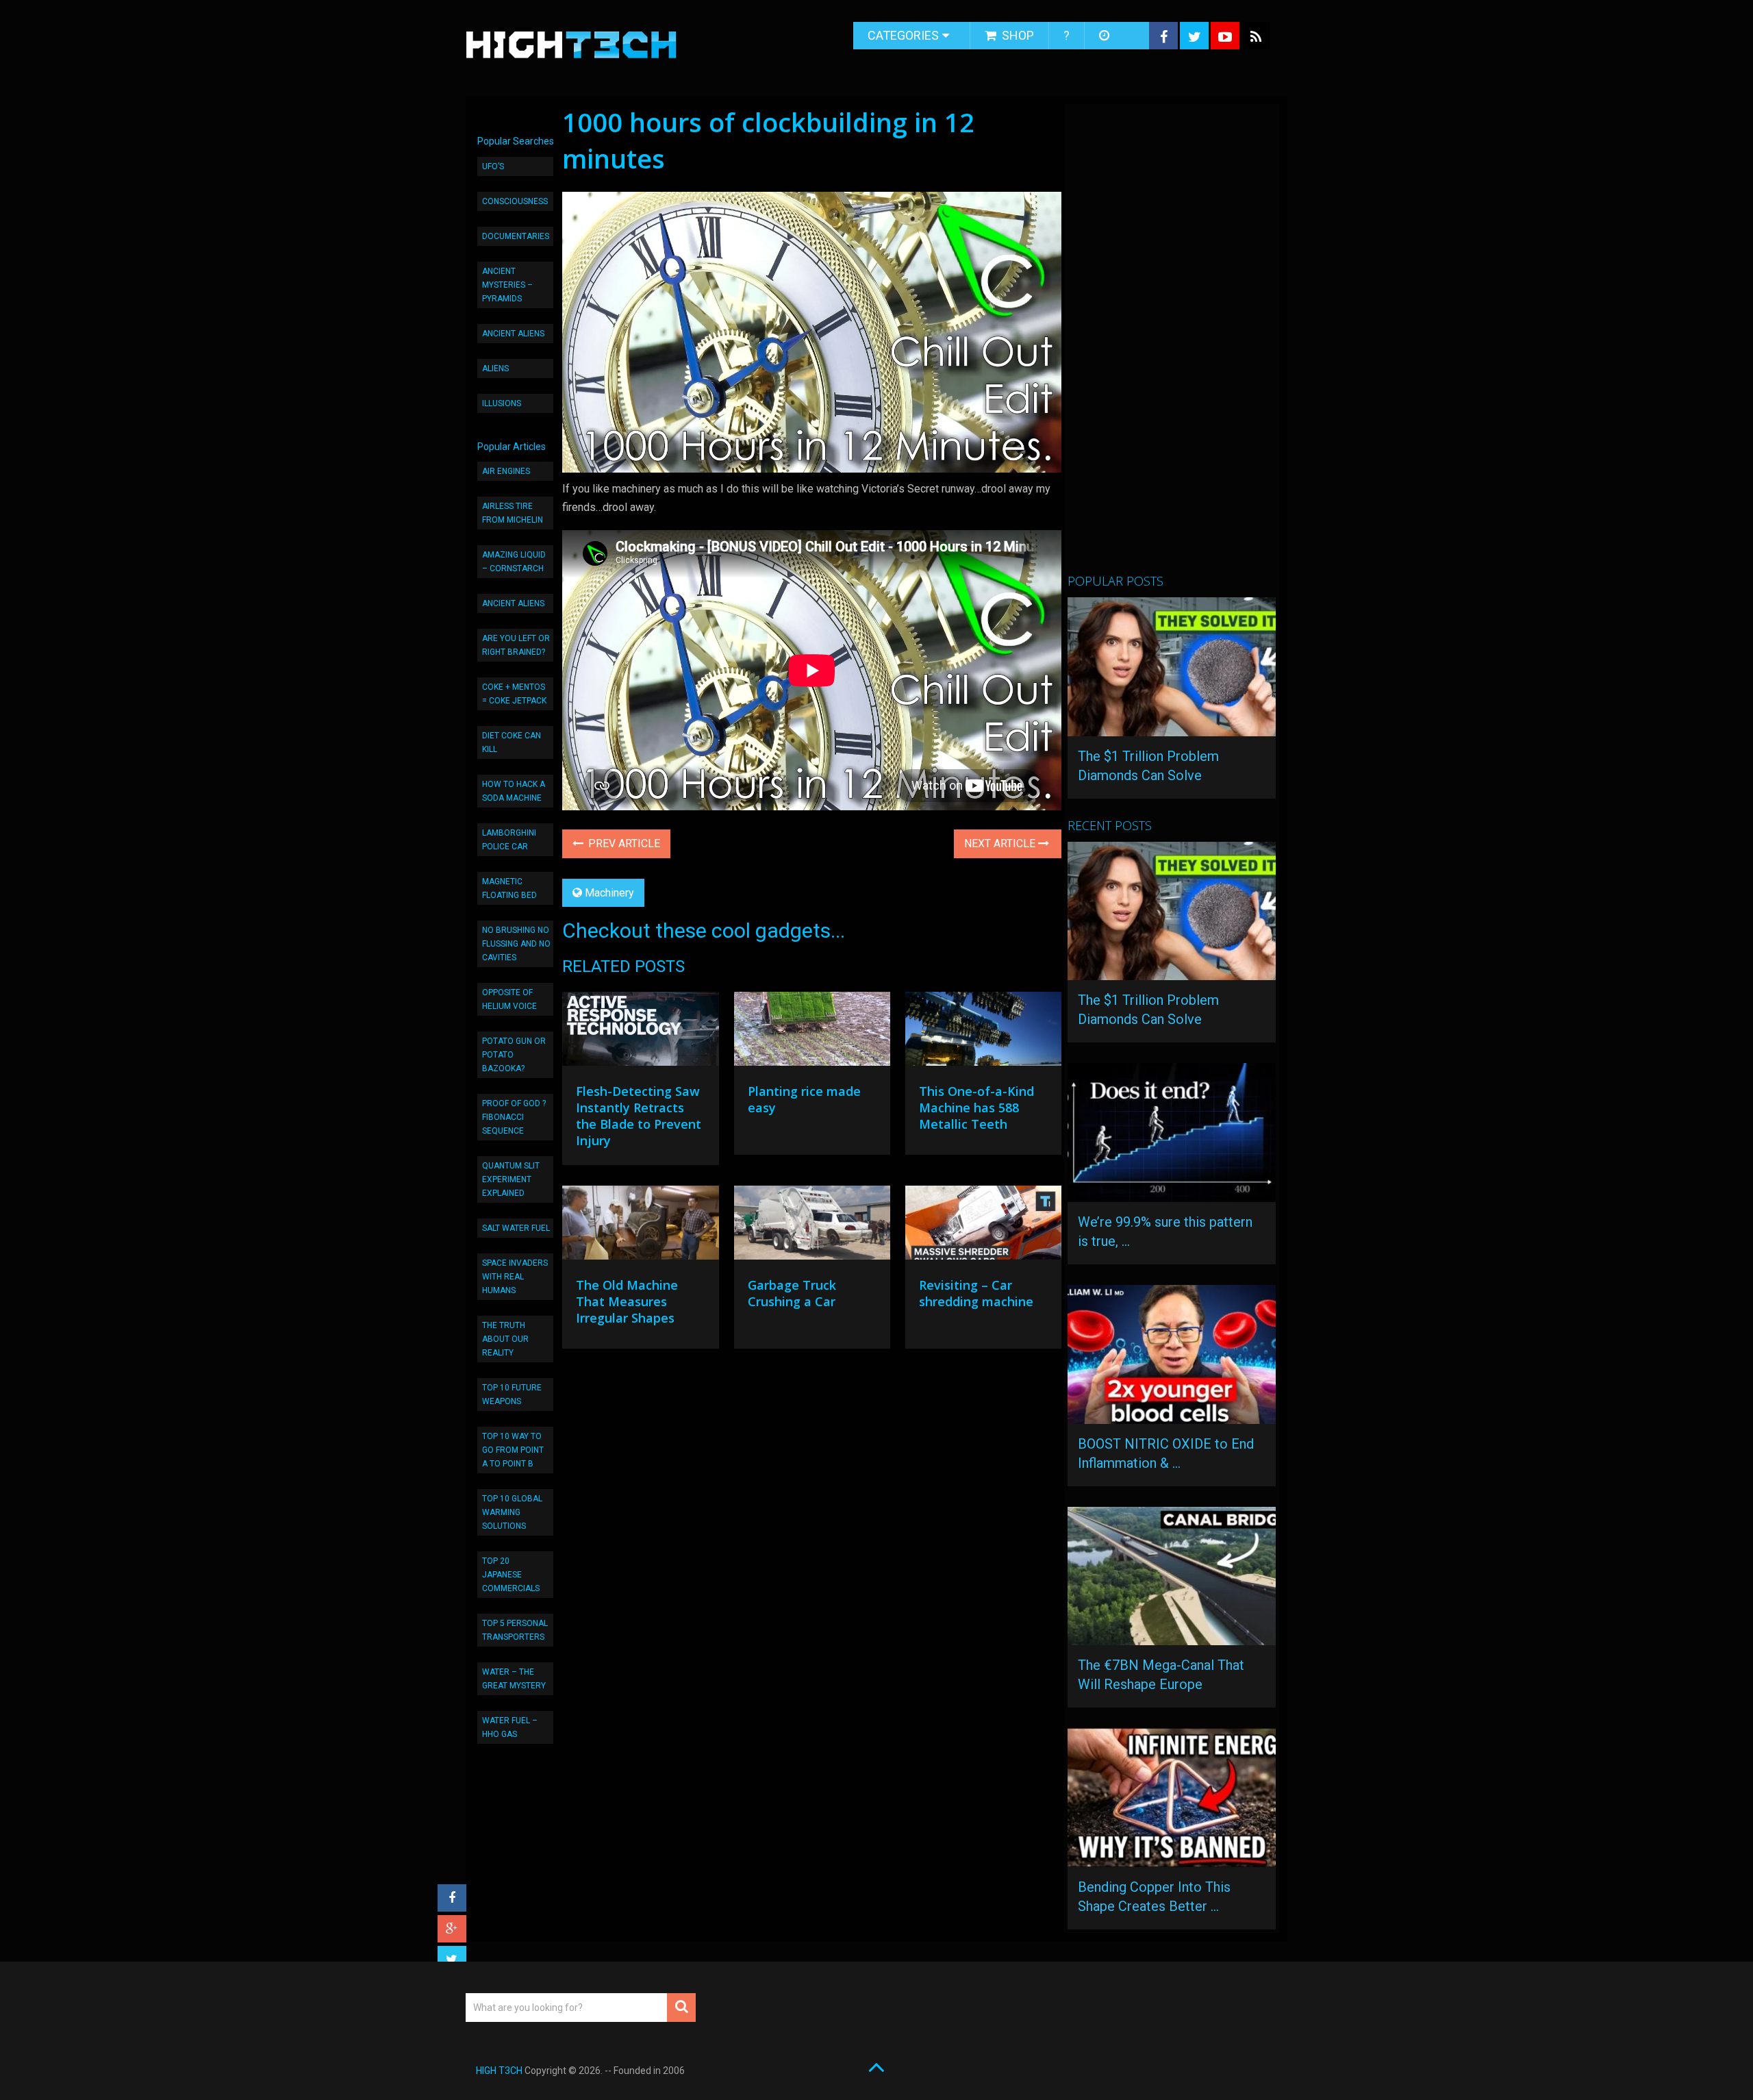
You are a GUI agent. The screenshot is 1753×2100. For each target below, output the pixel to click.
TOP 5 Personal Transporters (515, 1630)
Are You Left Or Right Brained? (516, 645)
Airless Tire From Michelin (513, 513)
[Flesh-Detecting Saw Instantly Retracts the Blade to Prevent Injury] (640, 1032)
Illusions (502, 403)
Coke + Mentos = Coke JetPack (514, 694)
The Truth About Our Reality (505, 1339)
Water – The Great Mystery (514, 1679)
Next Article (1001, 843)
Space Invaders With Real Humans (515, 1277)
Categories (903, 35)
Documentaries (516, 236)
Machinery (609, 893)
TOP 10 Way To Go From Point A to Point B (513, 1450)
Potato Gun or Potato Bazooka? (514, 1055)
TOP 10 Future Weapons (512, 1395)
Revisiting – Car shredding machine (976, 1293)
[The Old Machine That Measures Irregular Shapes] (640, 1226)
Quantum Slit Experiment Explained (511, 1179)
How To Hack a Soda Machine (514, 791)
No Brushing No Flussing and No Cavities (516, 944)
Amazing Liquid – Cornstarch (514, 562)
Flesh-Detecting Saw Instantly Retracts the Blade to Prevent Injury (639, 1116)
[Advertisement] (1170, 345)
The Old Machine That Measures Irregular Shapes (627, 1301)
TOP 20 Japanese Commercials (511, 1575)
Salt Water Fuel (516, 1228)
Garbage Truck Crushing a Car (792, 1293)
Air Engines (506, 471)
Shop (1017, 35)
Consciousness (515, 201)
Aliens (495, 368)
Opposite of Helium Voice (509, 999)
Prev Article (623, 843)
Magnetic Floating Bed (509, 888)
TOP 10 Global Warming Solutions (512, 1512)
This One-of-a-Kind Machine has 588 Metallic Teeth (976, 1108)
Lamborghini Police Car (509, 840)
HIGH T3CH (499, 2071)
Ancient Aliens (513, 334)
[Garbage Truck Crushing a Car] (812, 1226)
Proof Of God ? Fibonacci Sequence (514, 1117)
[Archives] (1106, 36)
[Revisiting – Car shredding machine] (983, 1226)
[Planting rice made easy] (812, 1032)
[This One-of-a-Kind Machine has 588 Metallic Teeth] (983, 1032)
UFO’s (493, 166)
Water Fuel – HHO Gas (510, 1727)
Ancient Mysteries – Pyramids (507, 285)
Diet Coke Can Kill (512, 742)
